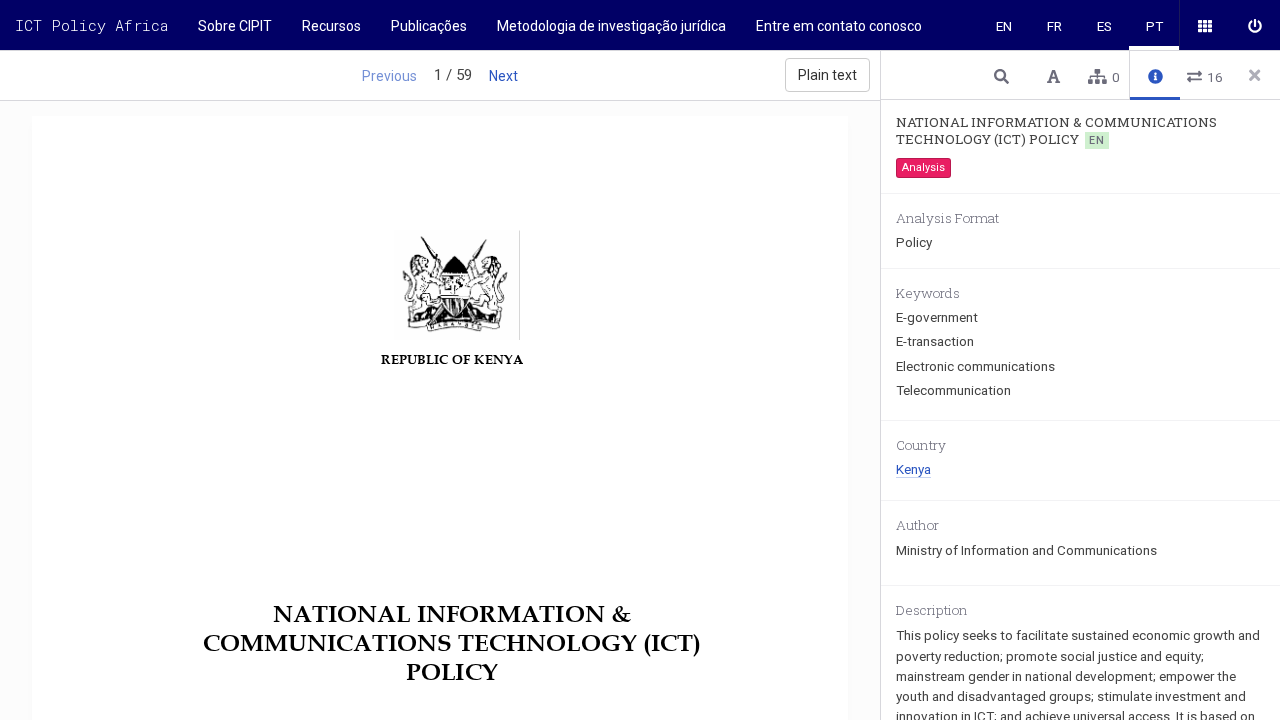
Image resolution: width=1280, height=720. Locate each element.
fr (1054, 26)
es (1104, 26)
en (1004, 26)
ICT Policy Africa (91, 25)
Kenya (913, 469)
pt (1154, 26)
